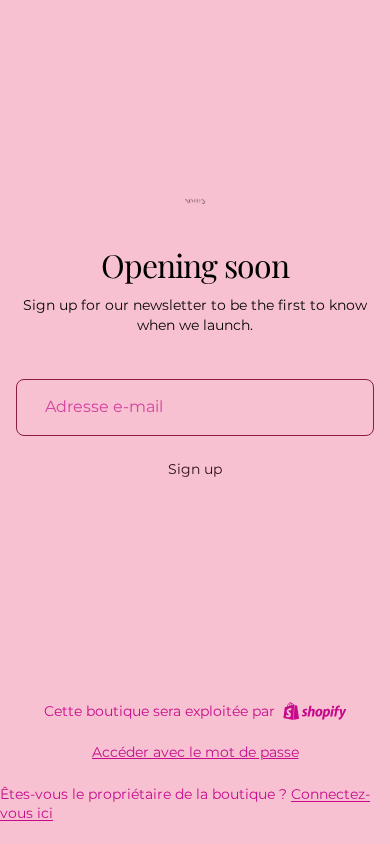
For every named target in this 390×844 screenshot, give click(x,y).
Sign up (195, 469)
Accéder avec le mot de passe (195, 752)
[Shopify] (314, 711)
